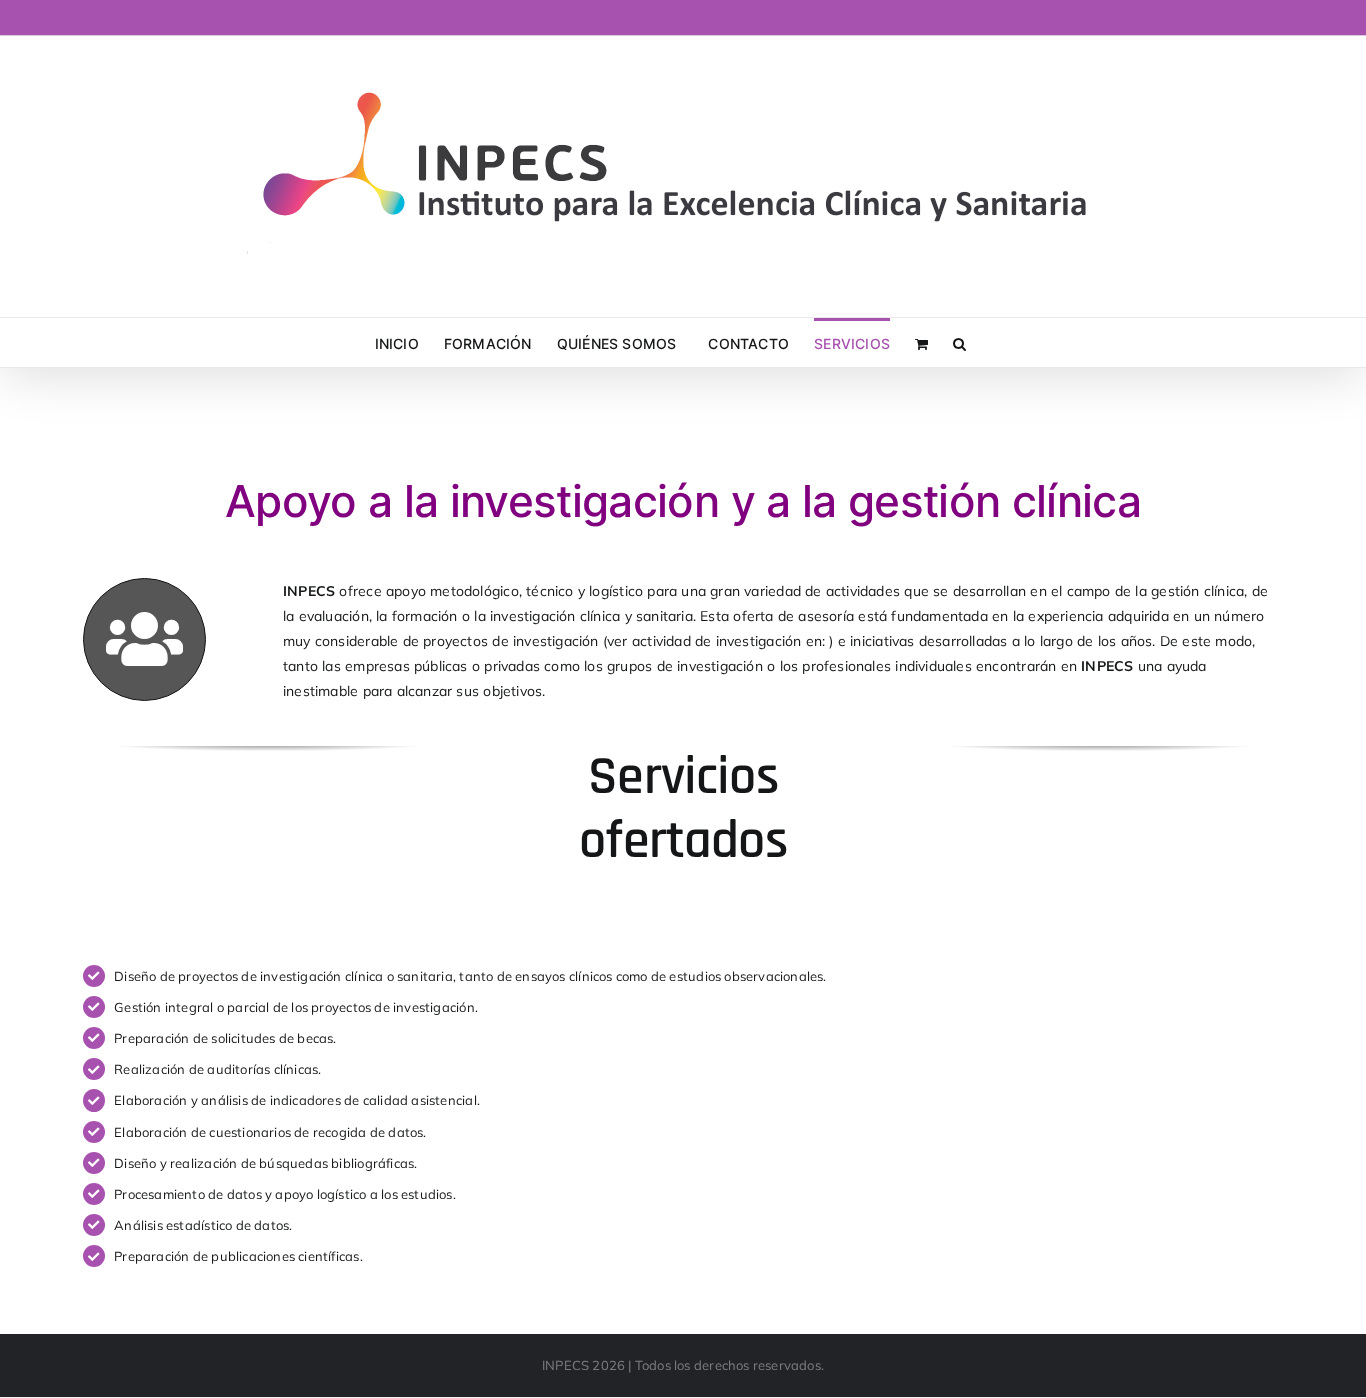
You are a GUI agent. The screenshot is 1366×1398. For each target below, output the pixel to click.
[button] (959, 342)
